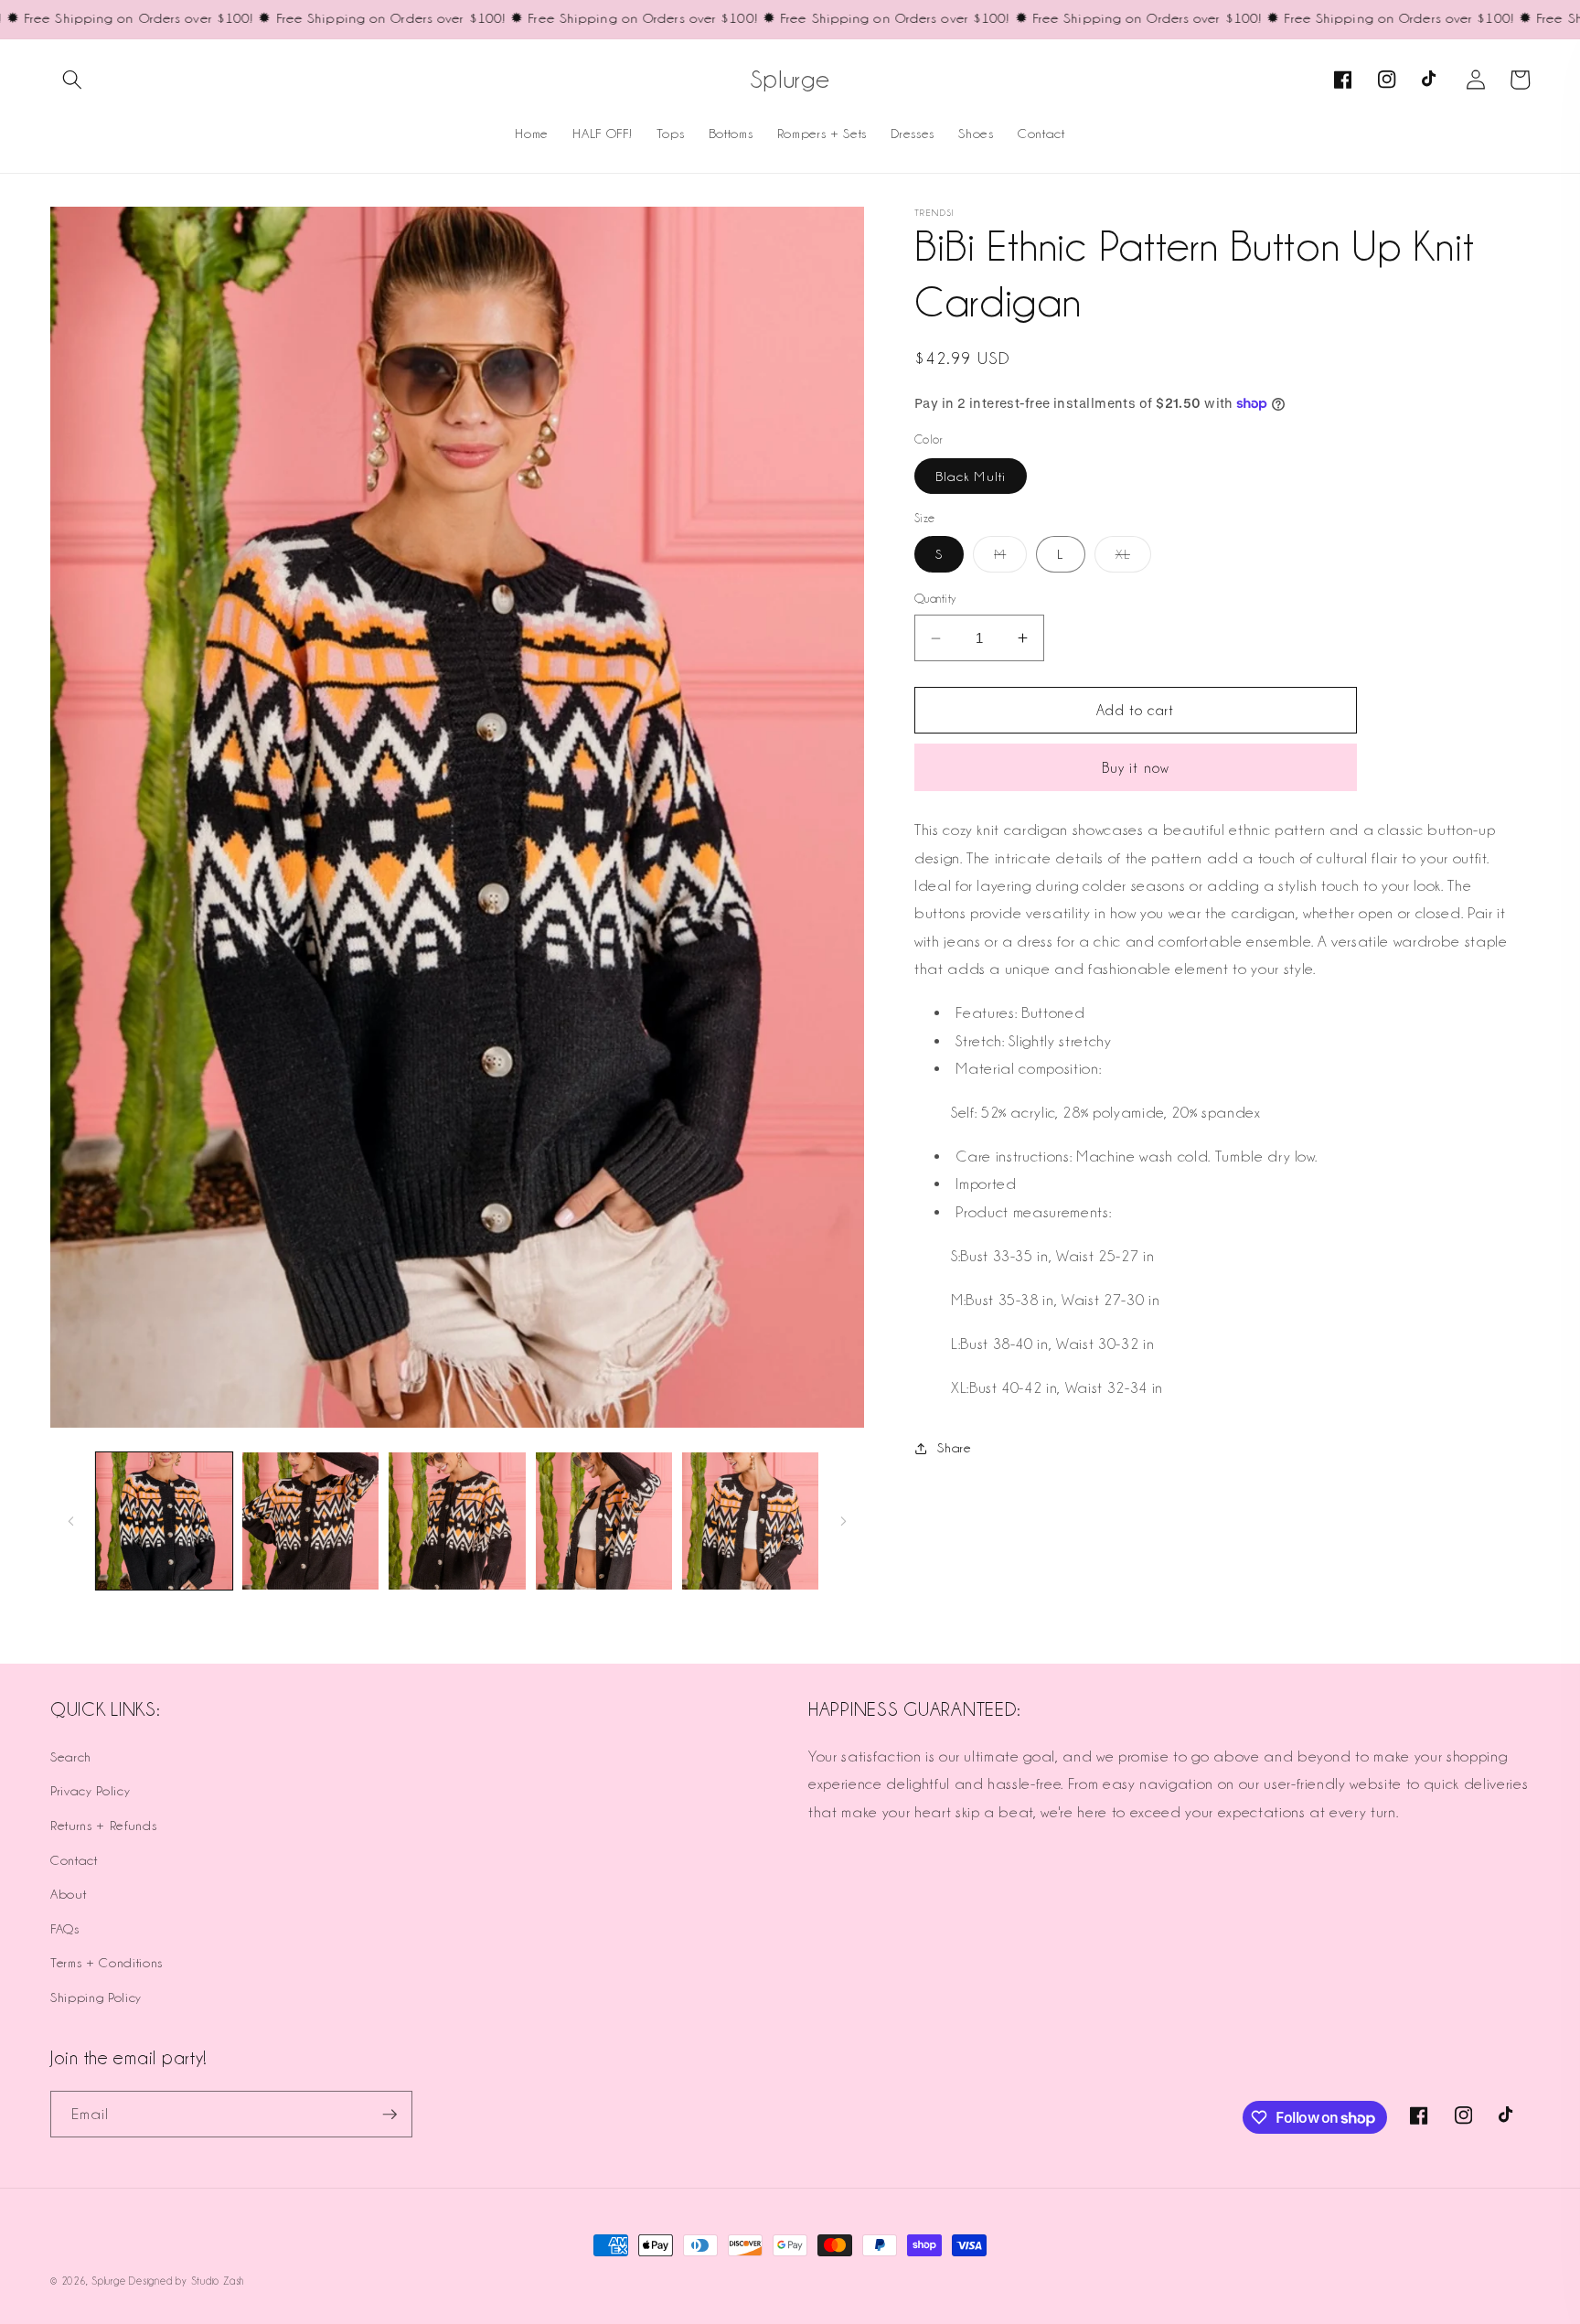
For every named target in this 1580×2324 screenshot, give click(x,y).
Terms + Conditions (107, 1962)
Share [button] (954, 1447)
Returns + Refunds (103, 1825)
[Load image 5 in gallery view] (750, 1521)
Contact (74, 1860)
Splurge (108, 2281)
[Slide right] (844, 1521)
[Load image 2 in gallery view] (310, 1521)
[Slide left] (70, 1521)
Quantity (935, 598)
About (68, 1894)
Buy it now (1136, 768)
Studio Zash (218, 2281)
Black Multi (971, 476)
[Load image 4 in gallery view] (604, 1521)
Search (71, 1756)
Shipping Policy (96, 1997)
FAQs (65, 1928)
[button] (72, 80)
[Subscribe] (390, 2115)
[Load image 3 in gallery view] (457, 1521)
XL (1133, 559)
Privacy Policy (90, 1790)
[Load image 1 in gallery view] (164, 1521)
